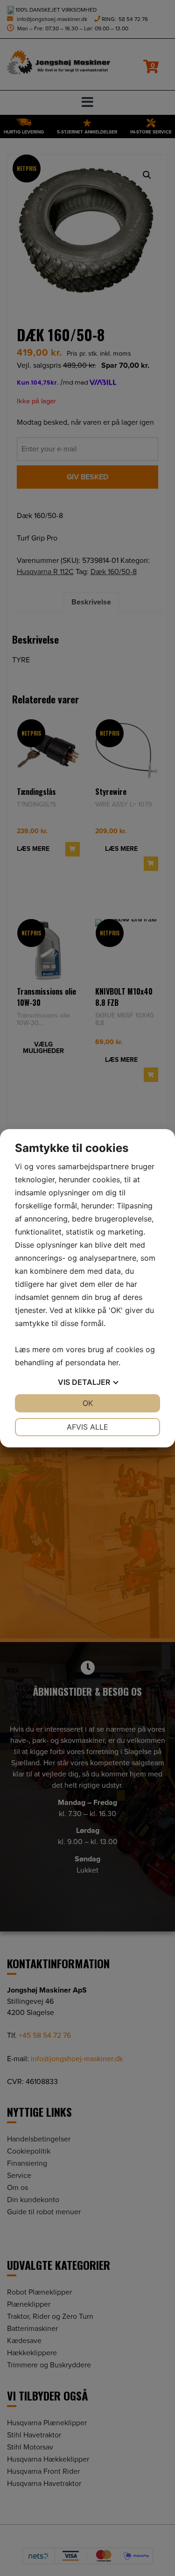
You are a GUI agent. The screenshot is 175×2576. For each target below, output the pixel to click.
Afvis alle (87, 1427)
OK (88, 1403)
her (113, 1362)
